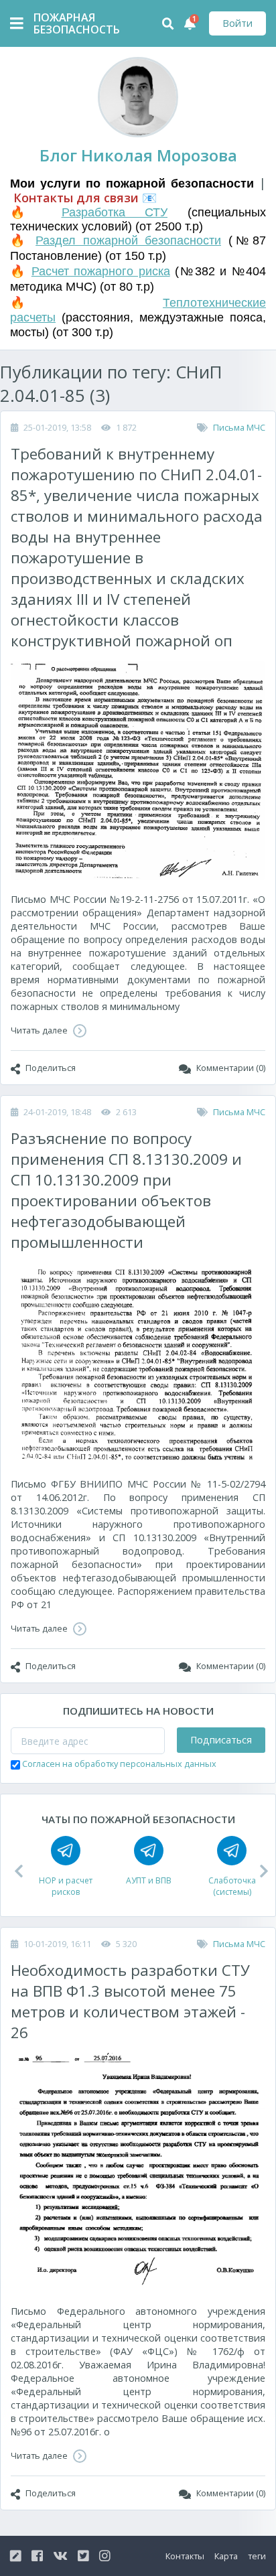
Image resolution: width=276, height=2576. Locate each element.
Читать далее (40, 1030)
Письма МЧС (239, 427)
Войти (237, 23)
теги (257, 2556)
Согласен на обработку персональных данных (119, 1764)
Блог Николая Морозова (138, 155)
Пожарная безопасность (67, 23)
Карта (226, 2556)
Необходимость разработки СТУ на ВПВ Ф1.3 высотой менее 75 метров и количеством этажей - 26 (130, 2001)
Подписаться (221, 1740)
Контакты (185, 2556)
